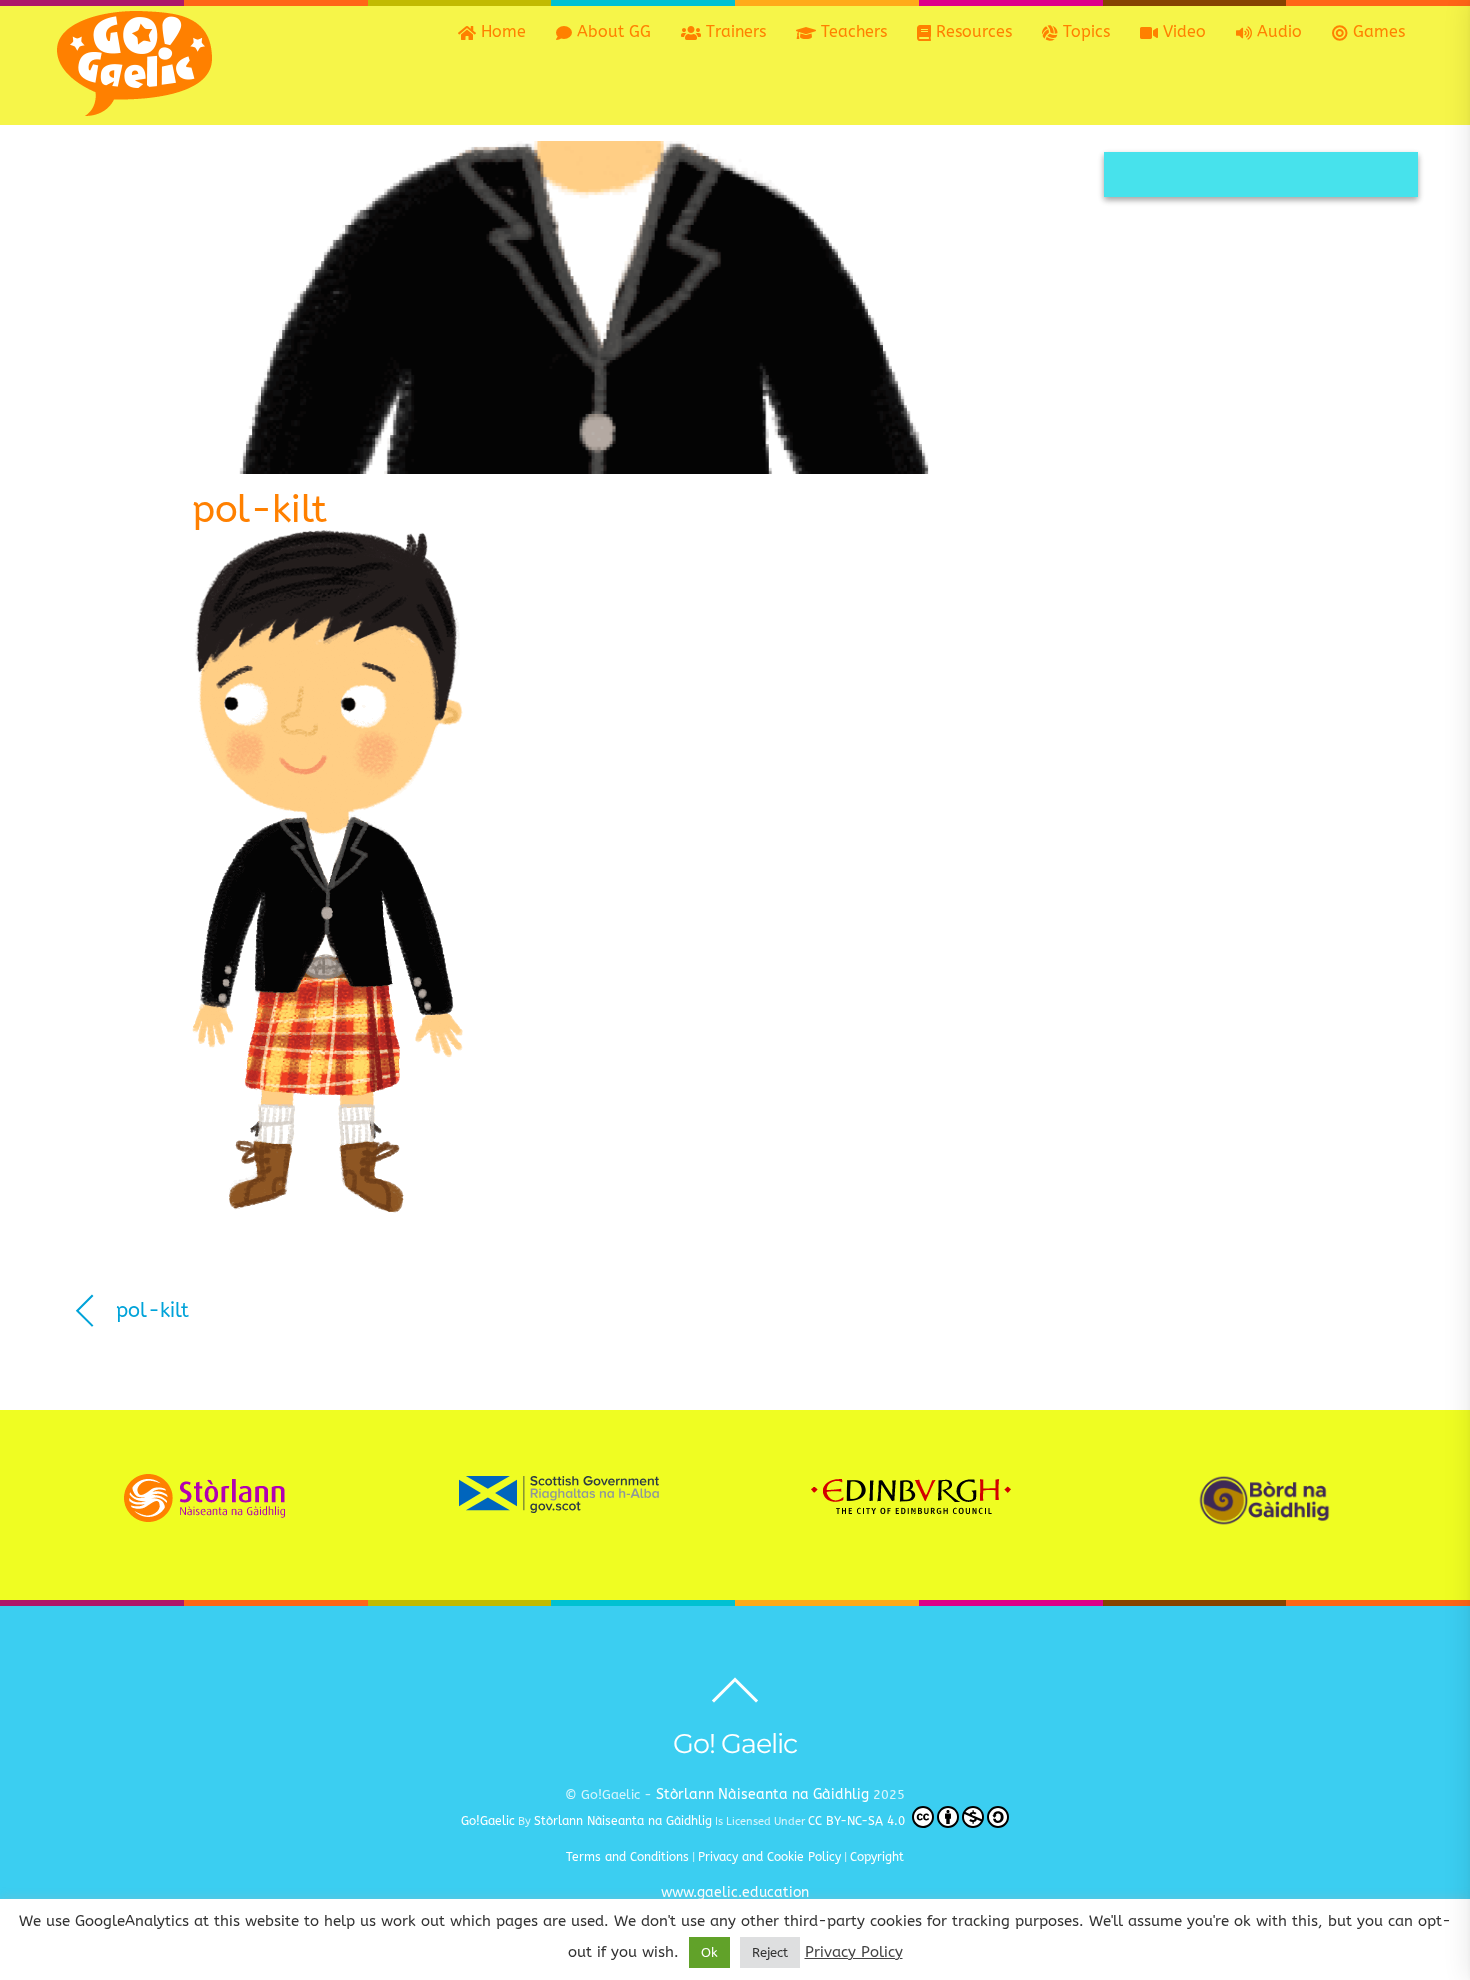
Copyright (877, 1857)
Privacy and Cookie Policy (769, 1857)
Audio (1277, 31)
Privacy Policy (854, 1952)
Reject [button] (770, 1952)
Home (501, 31)
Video (1182, 31)
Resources (971, 31)
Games (1376, 31)
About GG (611, 31)
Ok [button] (709, 1952)
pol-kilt (259, 509)
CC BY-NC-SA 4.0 (858, 1821)
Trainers (733, 31)
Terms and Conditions (627, 1857)
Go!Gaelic (488, 1821)
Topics (1084, 31)
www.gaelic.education (735, 1892)
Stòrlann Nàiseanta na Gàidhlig (762, 1794)
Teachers (851, 31)
